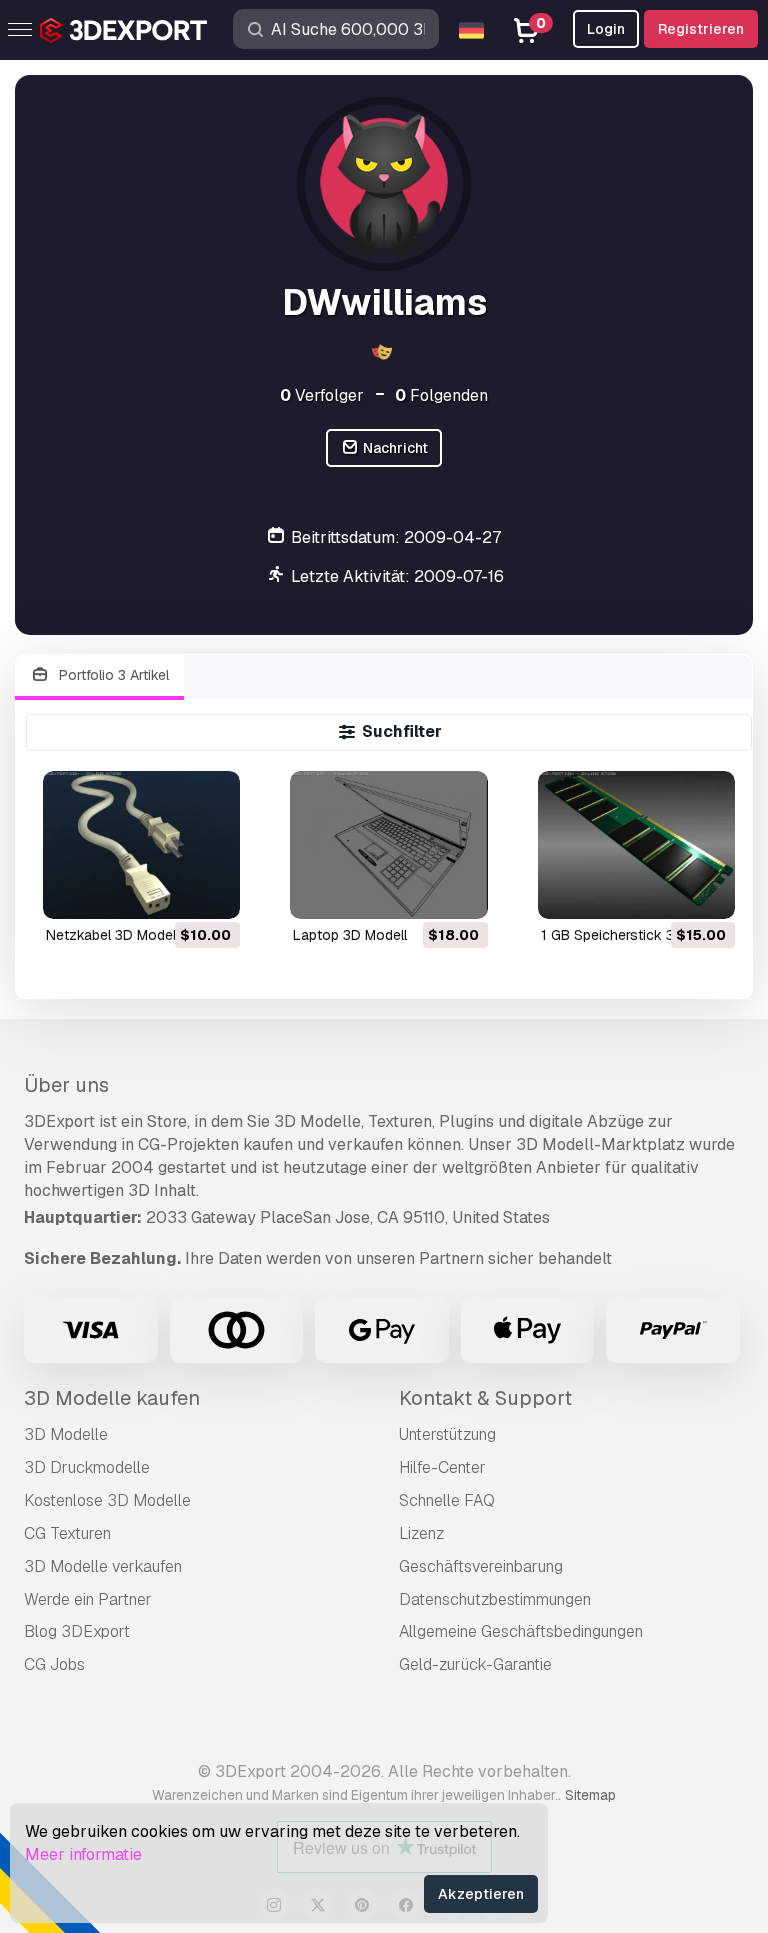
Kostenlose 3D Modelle (107, 1500)
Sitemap (590, 1795)
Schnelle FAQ (447, 1500)
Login (606, 29)
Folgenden (441, 395)
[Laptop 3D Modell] (388, 845)
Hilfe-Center (442, 1467)
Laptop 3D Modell (350, 935)
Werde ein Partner (88, 1599)
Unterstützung (447, 1434)
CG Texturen (67, 1533)
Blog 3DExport (77, 1631)
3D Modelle (66, 1434)
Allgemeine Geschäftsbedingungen (521, 1631)
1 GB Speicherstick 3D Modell (635, 935)
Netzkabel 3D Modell (112, 935)
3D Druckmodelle (87, 1467)
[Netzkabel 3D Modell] (141, 845)
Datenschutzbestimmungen (495, 1599)
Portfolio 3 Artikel (112, 675)
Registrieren (701, 29)
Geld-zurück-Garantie (475, 1664)
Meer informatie (83, 1854)
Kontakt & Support (485, 1398)
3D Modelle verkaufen (103, 1566)
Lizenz (421, 1533)
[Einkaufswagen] (170, 891)
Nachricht (394, 448)
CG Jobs (54, 1664)
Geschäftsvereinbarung (481, 1566)
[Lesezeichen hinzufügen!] (211, 891)
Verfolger (322, 395)
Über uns (66, 1085)
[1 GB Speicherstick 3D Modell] (636, 845)
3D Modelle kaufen (112, 1398)
